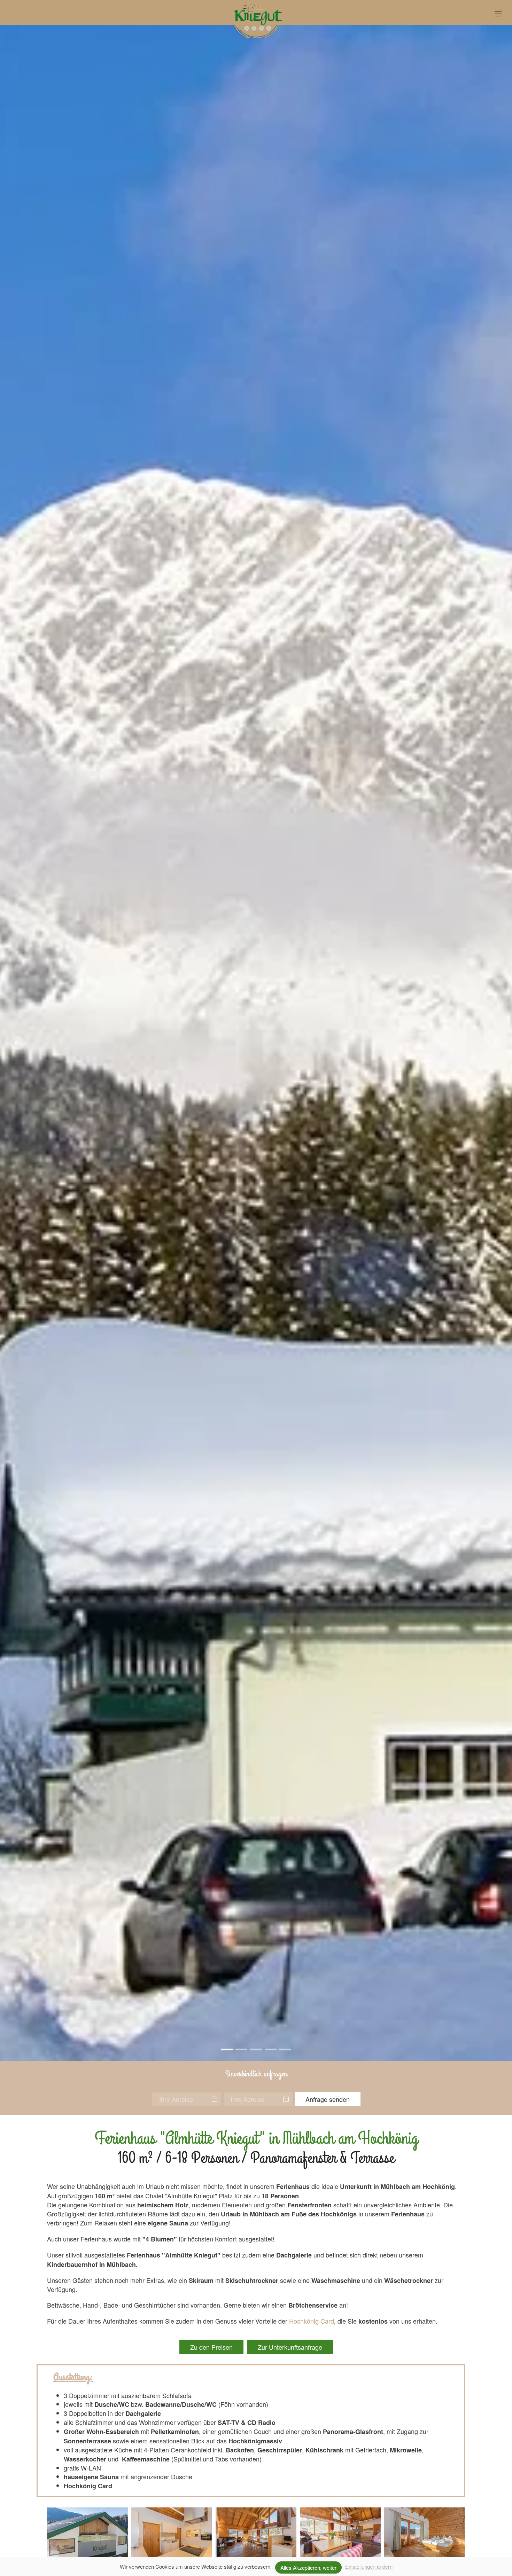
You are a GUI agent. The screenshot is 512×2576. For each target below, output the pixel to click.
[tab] (227, 2049)
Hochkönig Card (312, 2321)
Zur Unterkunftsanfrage (290, 2347)
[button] (498, 14)
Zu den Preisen (211, 2347)
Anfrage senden (328, 2099)
